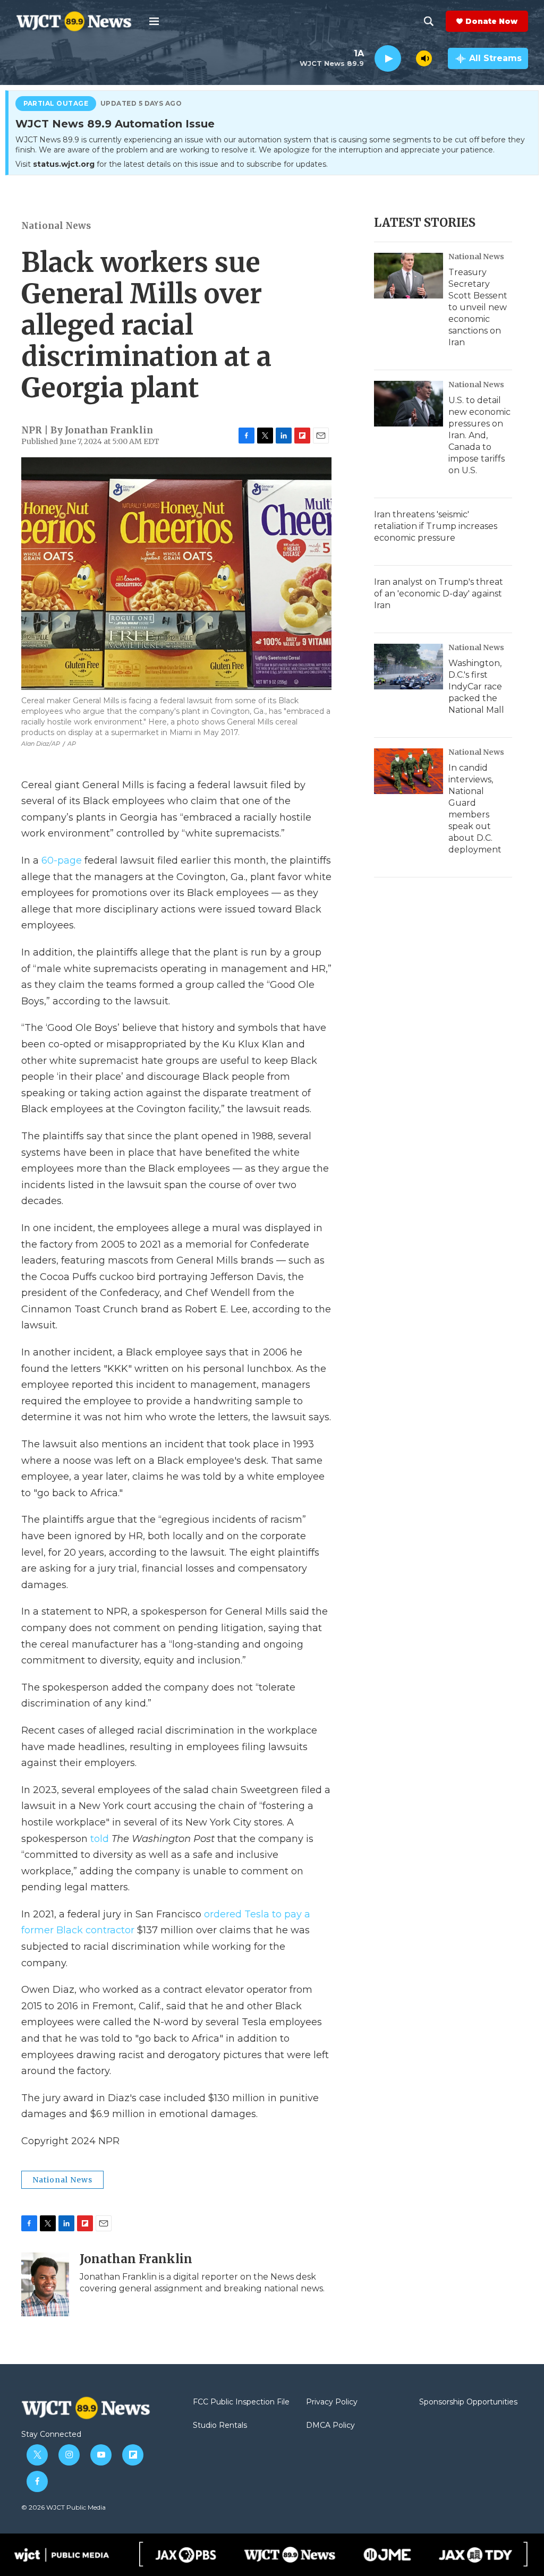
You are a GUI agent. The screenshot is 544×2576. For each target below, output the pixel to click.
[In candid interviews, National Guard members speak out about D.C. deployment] (409, 771)
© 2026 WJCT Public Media (63, 2507)
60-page (62, 860)
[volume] (424, 58)
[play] (388, 59)
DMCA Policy (330, 2426)
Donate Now (491, 21)
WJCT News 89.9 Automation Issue (115, 124)
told (100, 1839)
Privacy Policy (332, 2402)
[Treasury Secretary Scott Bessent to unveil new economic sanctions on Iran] (409, 276)
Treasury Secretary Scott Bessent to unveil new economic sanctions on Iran (478, 307)
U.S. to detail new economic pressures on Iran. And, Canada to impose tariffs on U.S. (479, 435)
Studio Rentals (220, 2426)
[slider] (409, 58)
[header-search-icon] (429, 21)
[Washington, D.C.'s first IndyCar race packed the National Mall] (409, 667)
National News (56, 226)
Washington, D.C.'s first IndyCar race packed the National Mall (476, 686)
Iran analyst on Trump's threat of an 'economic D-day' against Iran (439, 594)
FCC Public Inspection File (241, 2402)
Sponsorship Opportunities (468, 2402)
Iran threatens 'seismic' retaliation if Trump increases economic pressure (436, 526)
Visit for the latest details (172, 164)
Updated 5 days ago (141, 104)
